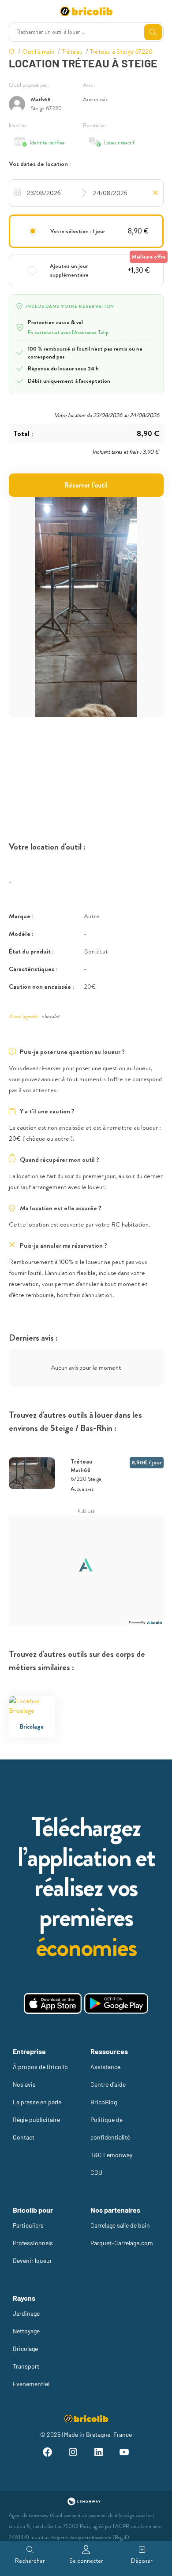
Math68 (41, 99)
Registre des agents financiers (81, 2537)
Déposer (142, 2561)
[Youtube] (124, 2453)
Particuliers (28, 2225)
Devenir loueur (32, 2260)
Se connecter (86, 2561)
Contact (24, 2137)
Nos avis (24, 2084)
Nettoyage (26, 2331)
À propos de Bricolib (40, 2067)
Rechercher (30, 2561)
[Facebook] (48, 2453)
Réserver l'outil (86, 485)
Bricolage (25, 2349)
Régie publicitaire (36, 2120)
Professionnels (33, 2243)
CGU (96, 2172)
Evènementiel (31, 2384)
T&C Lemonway (111, 2155)
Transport (26, 2366)
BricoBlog (104, 2102)
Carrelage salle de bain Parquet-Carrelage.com (122, 2234)
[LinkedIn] (99, 2453)
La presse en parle (37, 2102)
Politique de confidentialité (110, 2128)
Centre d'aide (108, 2084)
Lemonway (39, 2515)
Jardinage (26, 2313)
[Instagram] (73, 2453)
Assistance (105, 2067)
